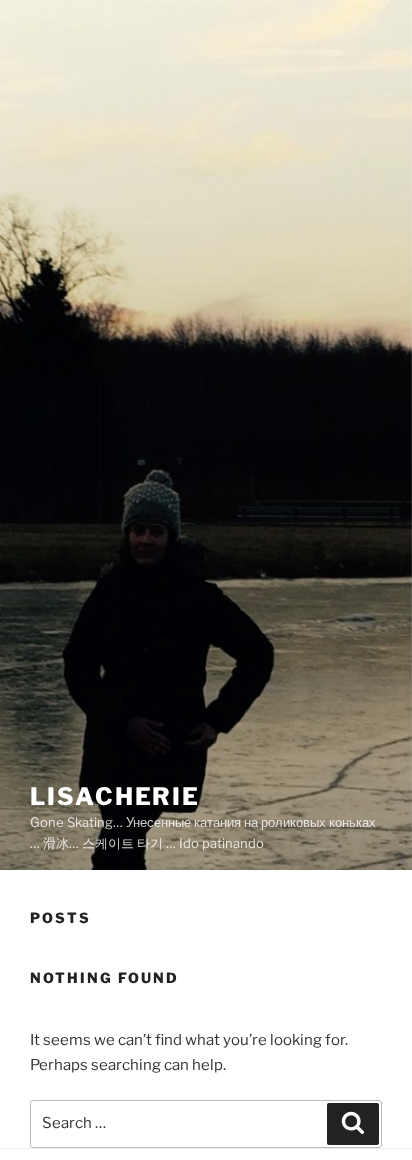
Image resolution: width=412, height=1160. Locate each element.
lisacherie (115, 796)
